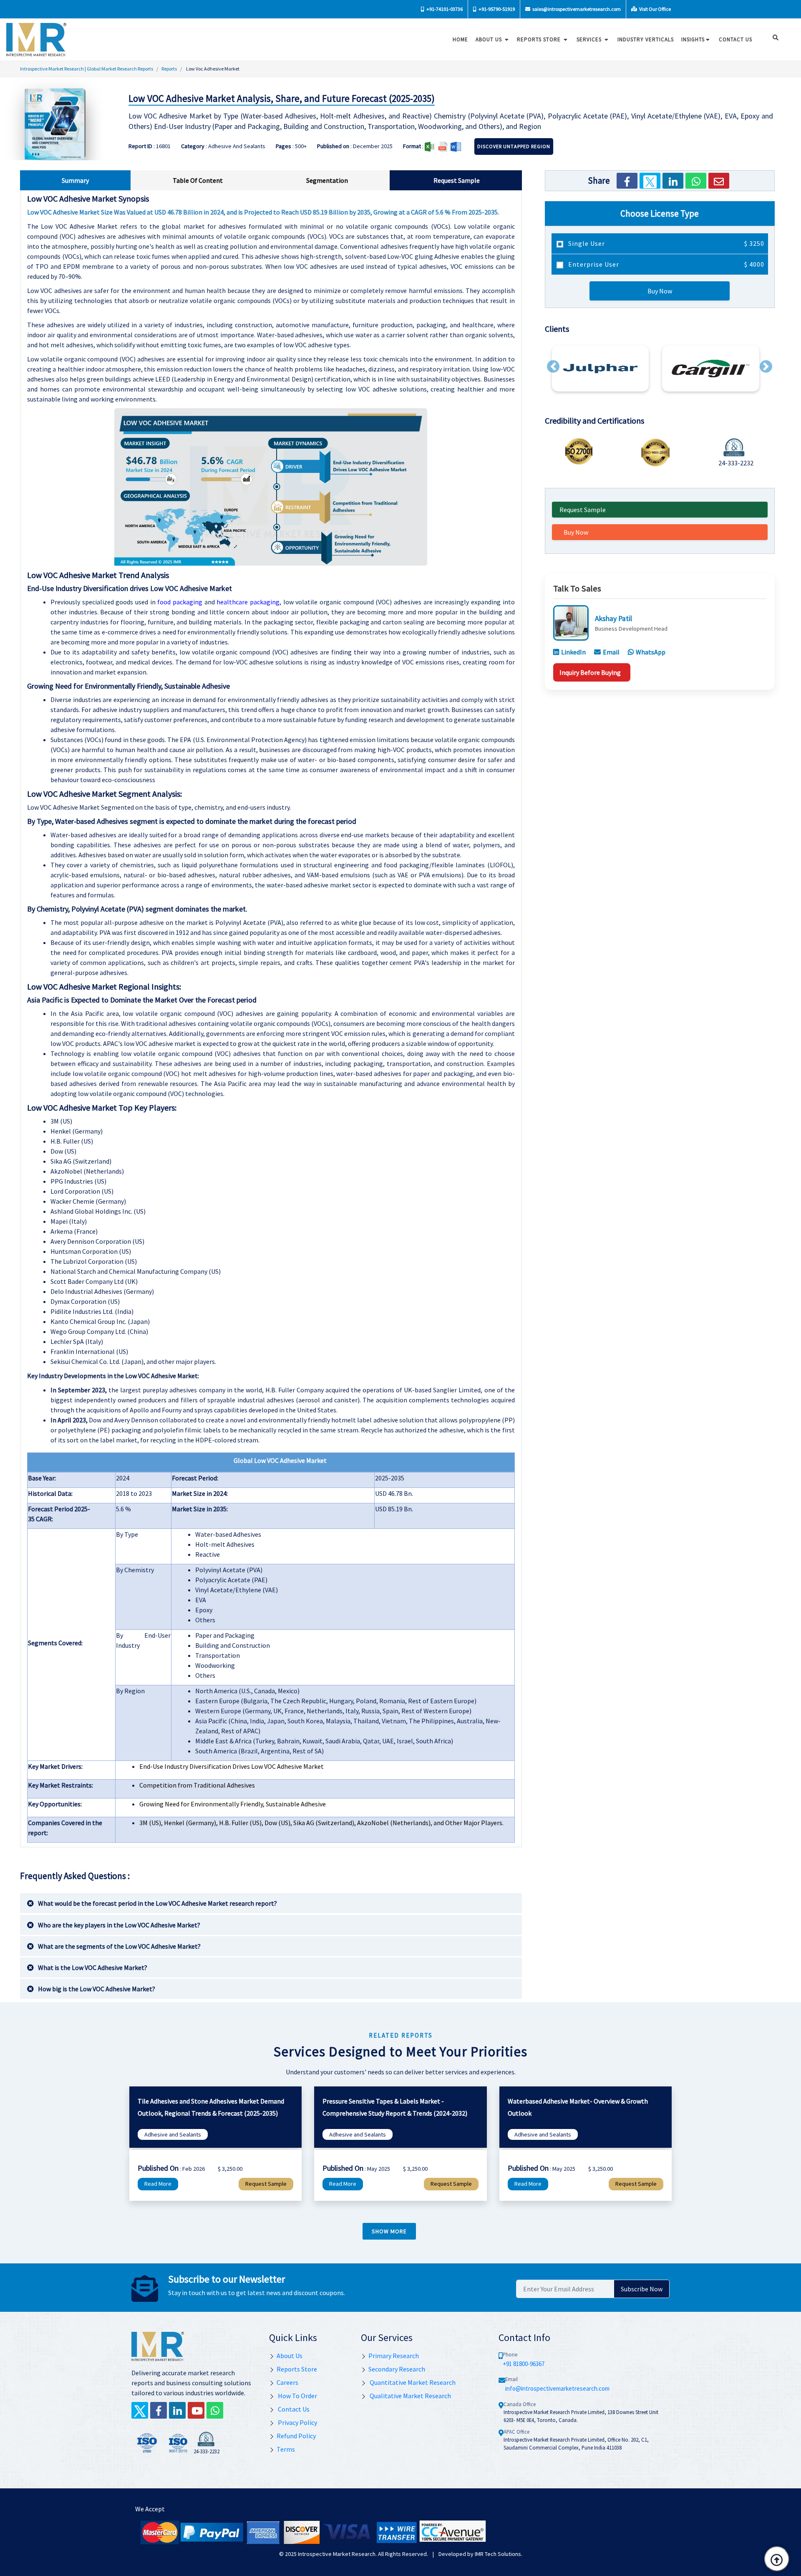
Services (590, 39)
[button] (553, 366)
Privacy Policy (297, 2422)
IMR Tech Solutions (498, 2554)
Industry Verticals (646, 39)
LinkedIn (573, 652)
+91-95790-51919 (496, 9)
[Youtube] (196, 2410)
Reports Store (540, 39)
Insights (693, 39)
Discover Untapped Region (514, 146)
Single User (665, 243)
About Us (490, 39)
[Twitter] (650, 181)
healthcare (233, 602)
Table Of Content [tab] (198, 180)
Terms (286, 2449)
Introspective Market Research (337, 2554)
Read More (158, 2184)
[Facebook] (627, 181)
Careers (287, 2382)
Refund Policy (296, 2436)
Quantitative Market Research (412, 2382)
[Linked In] (177, 2410)
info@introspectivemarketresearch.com (557, 2388)
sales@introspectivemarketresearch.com (576, 9)
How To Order (297, 2396)
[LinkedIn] (673, 181)
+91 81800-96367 (524, 2364)
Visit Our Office (655, 9)
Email (611, 652)
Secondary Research (397, 2369)
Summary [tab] (75, 180)
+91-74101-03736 (444, 9)
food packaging (180, 602)
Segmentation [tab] (327, 180)
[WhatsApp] (696, 181)
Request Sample (583, 510)
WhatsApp (651, 652)
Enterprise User (665, 264)
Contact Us (293, 2409)
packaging (265, 602)
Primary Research (394, 2356)
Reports (169, 69)
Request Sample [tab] (457, 180)
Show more (389, 2231)
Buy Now (660, 291)
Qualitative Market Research (410, 2396)
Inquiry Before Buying (590, 672)
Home (460, 39)
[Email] (719, 181)
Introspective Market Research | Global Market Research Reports (87, 69)
